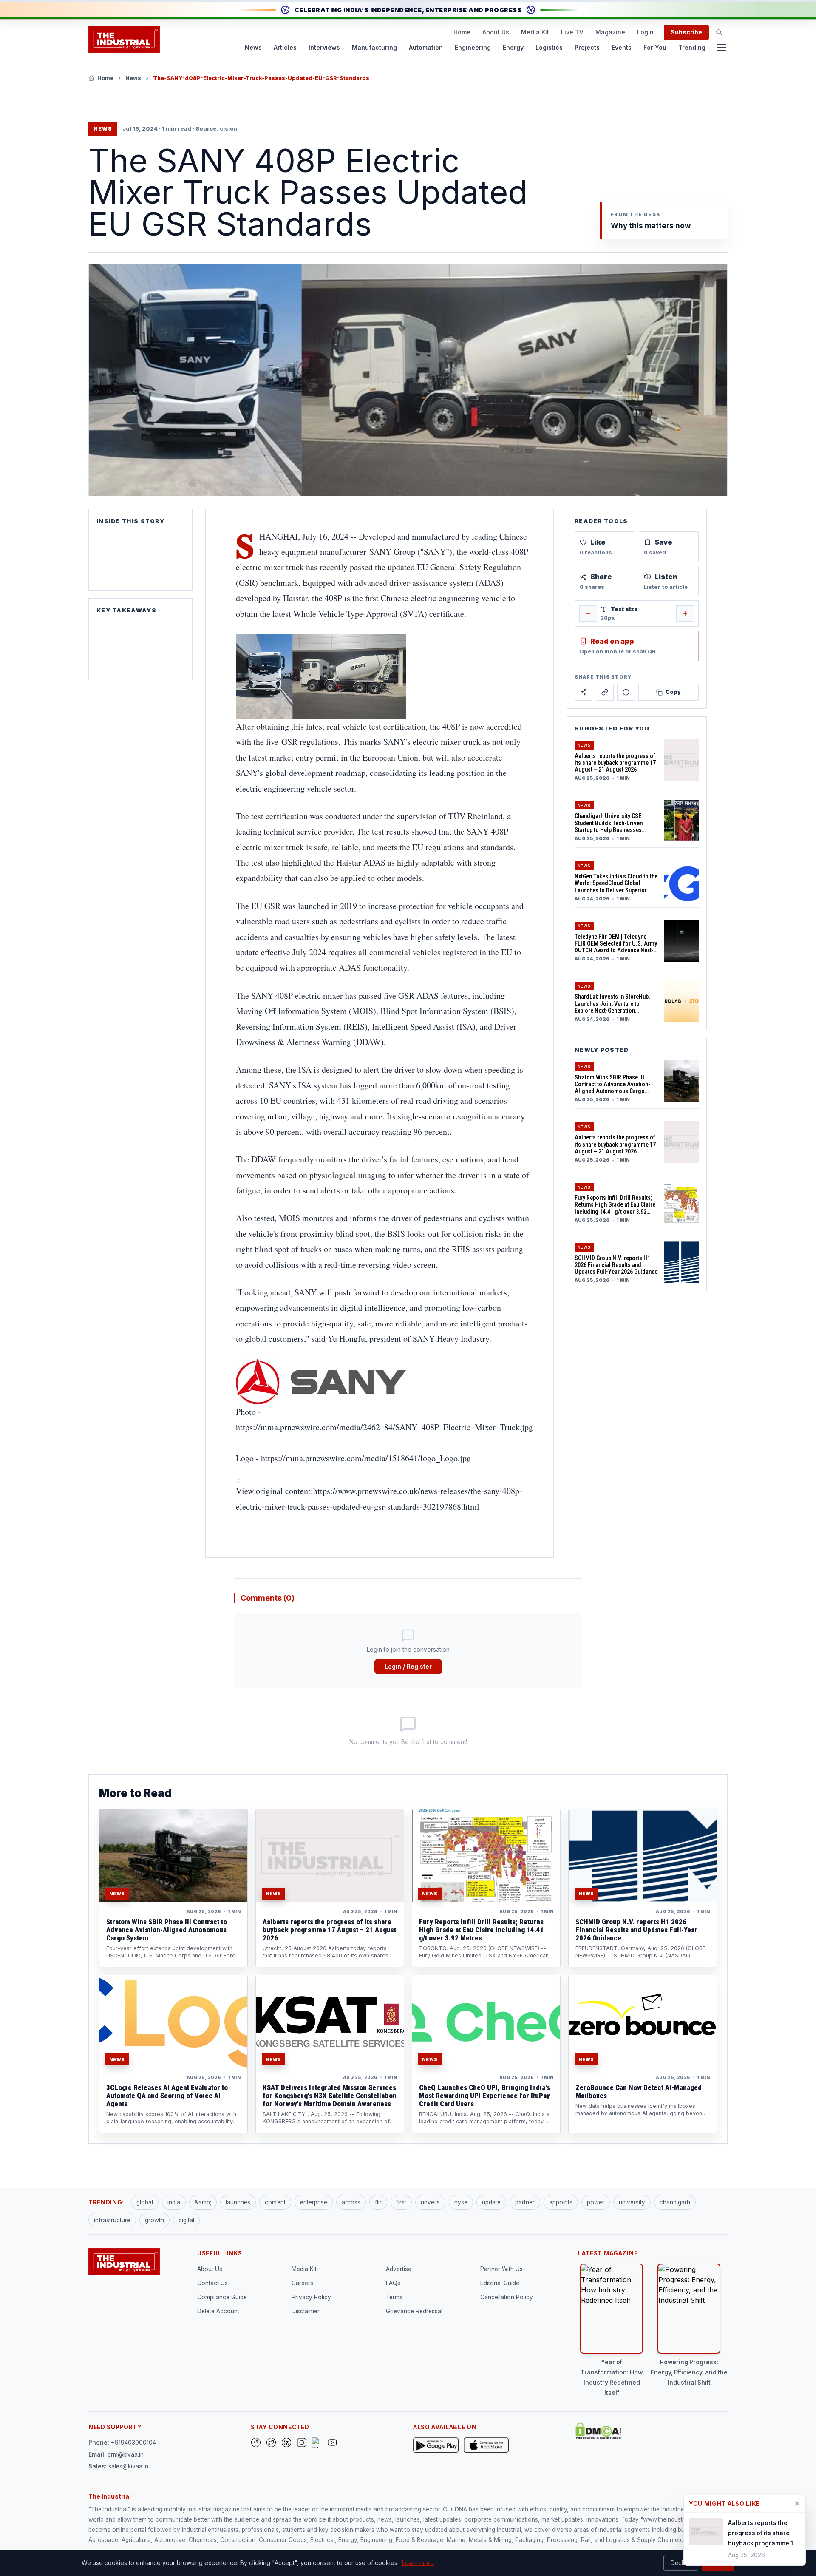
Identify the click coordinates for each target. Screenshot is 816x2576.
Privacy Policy (311, 2297)
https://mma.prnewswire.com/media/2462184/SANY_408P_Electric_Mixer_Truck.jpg (384, 1427)
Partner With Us (501, 2269)
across (351, 2202)
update (491, 2202)
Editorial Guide (500, 2283)
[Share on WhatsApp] (626, 692)
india (174, 2202)
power (596, 2202)
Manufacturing (374, 47)
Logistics (549, 47)
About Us (496, 32)
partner (525, 2202)
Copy (673, 692)
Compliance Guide (222, 2297)
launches (238, 2202)
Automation (426, 47)
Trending (692, 47)
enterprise (314, 2202)
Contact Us (212, 2283)
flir (378, 2202)
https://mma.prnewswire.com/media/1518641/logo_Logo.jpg (366, 1458)
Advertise (399, 2269)
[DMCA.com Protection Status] (598, 2431)
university (632, 2202)
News (253, 47)
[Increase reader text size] (685, 613)
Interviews (324, 47)
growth (154, 2220)
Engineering (473, 47)
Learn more (418, 2563)
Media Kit (535, 32)
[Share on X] (584, 692)
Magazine (610, 32)
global (145, 2202)
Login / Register (408, 1666)
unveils (430, 2202)
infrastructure (112, 2220)
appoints (561, 2202)
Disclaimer (306, 2311)
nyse (461, 2202)
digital (186, 2220)
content (275, 2202)
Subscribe (686, 32)
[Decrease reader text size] (588, 613)
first (401, 2202)
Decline (681, 2563)
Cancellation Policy (507, 2297)
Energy (513, 47)
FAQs (393, 2283)
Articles (285, 47)
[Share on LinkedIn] (605, 692)
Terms (394, 2297)
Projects (587, 47)
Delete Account (218, 2311)
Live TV (572, 32)
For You (655, 47)
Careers (302, 2283)
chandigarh (675, 2202)
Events (622, 47)
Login (645, 32)
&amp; (203, 2202)
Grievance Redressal (414, 2311)
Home (462, 32)
